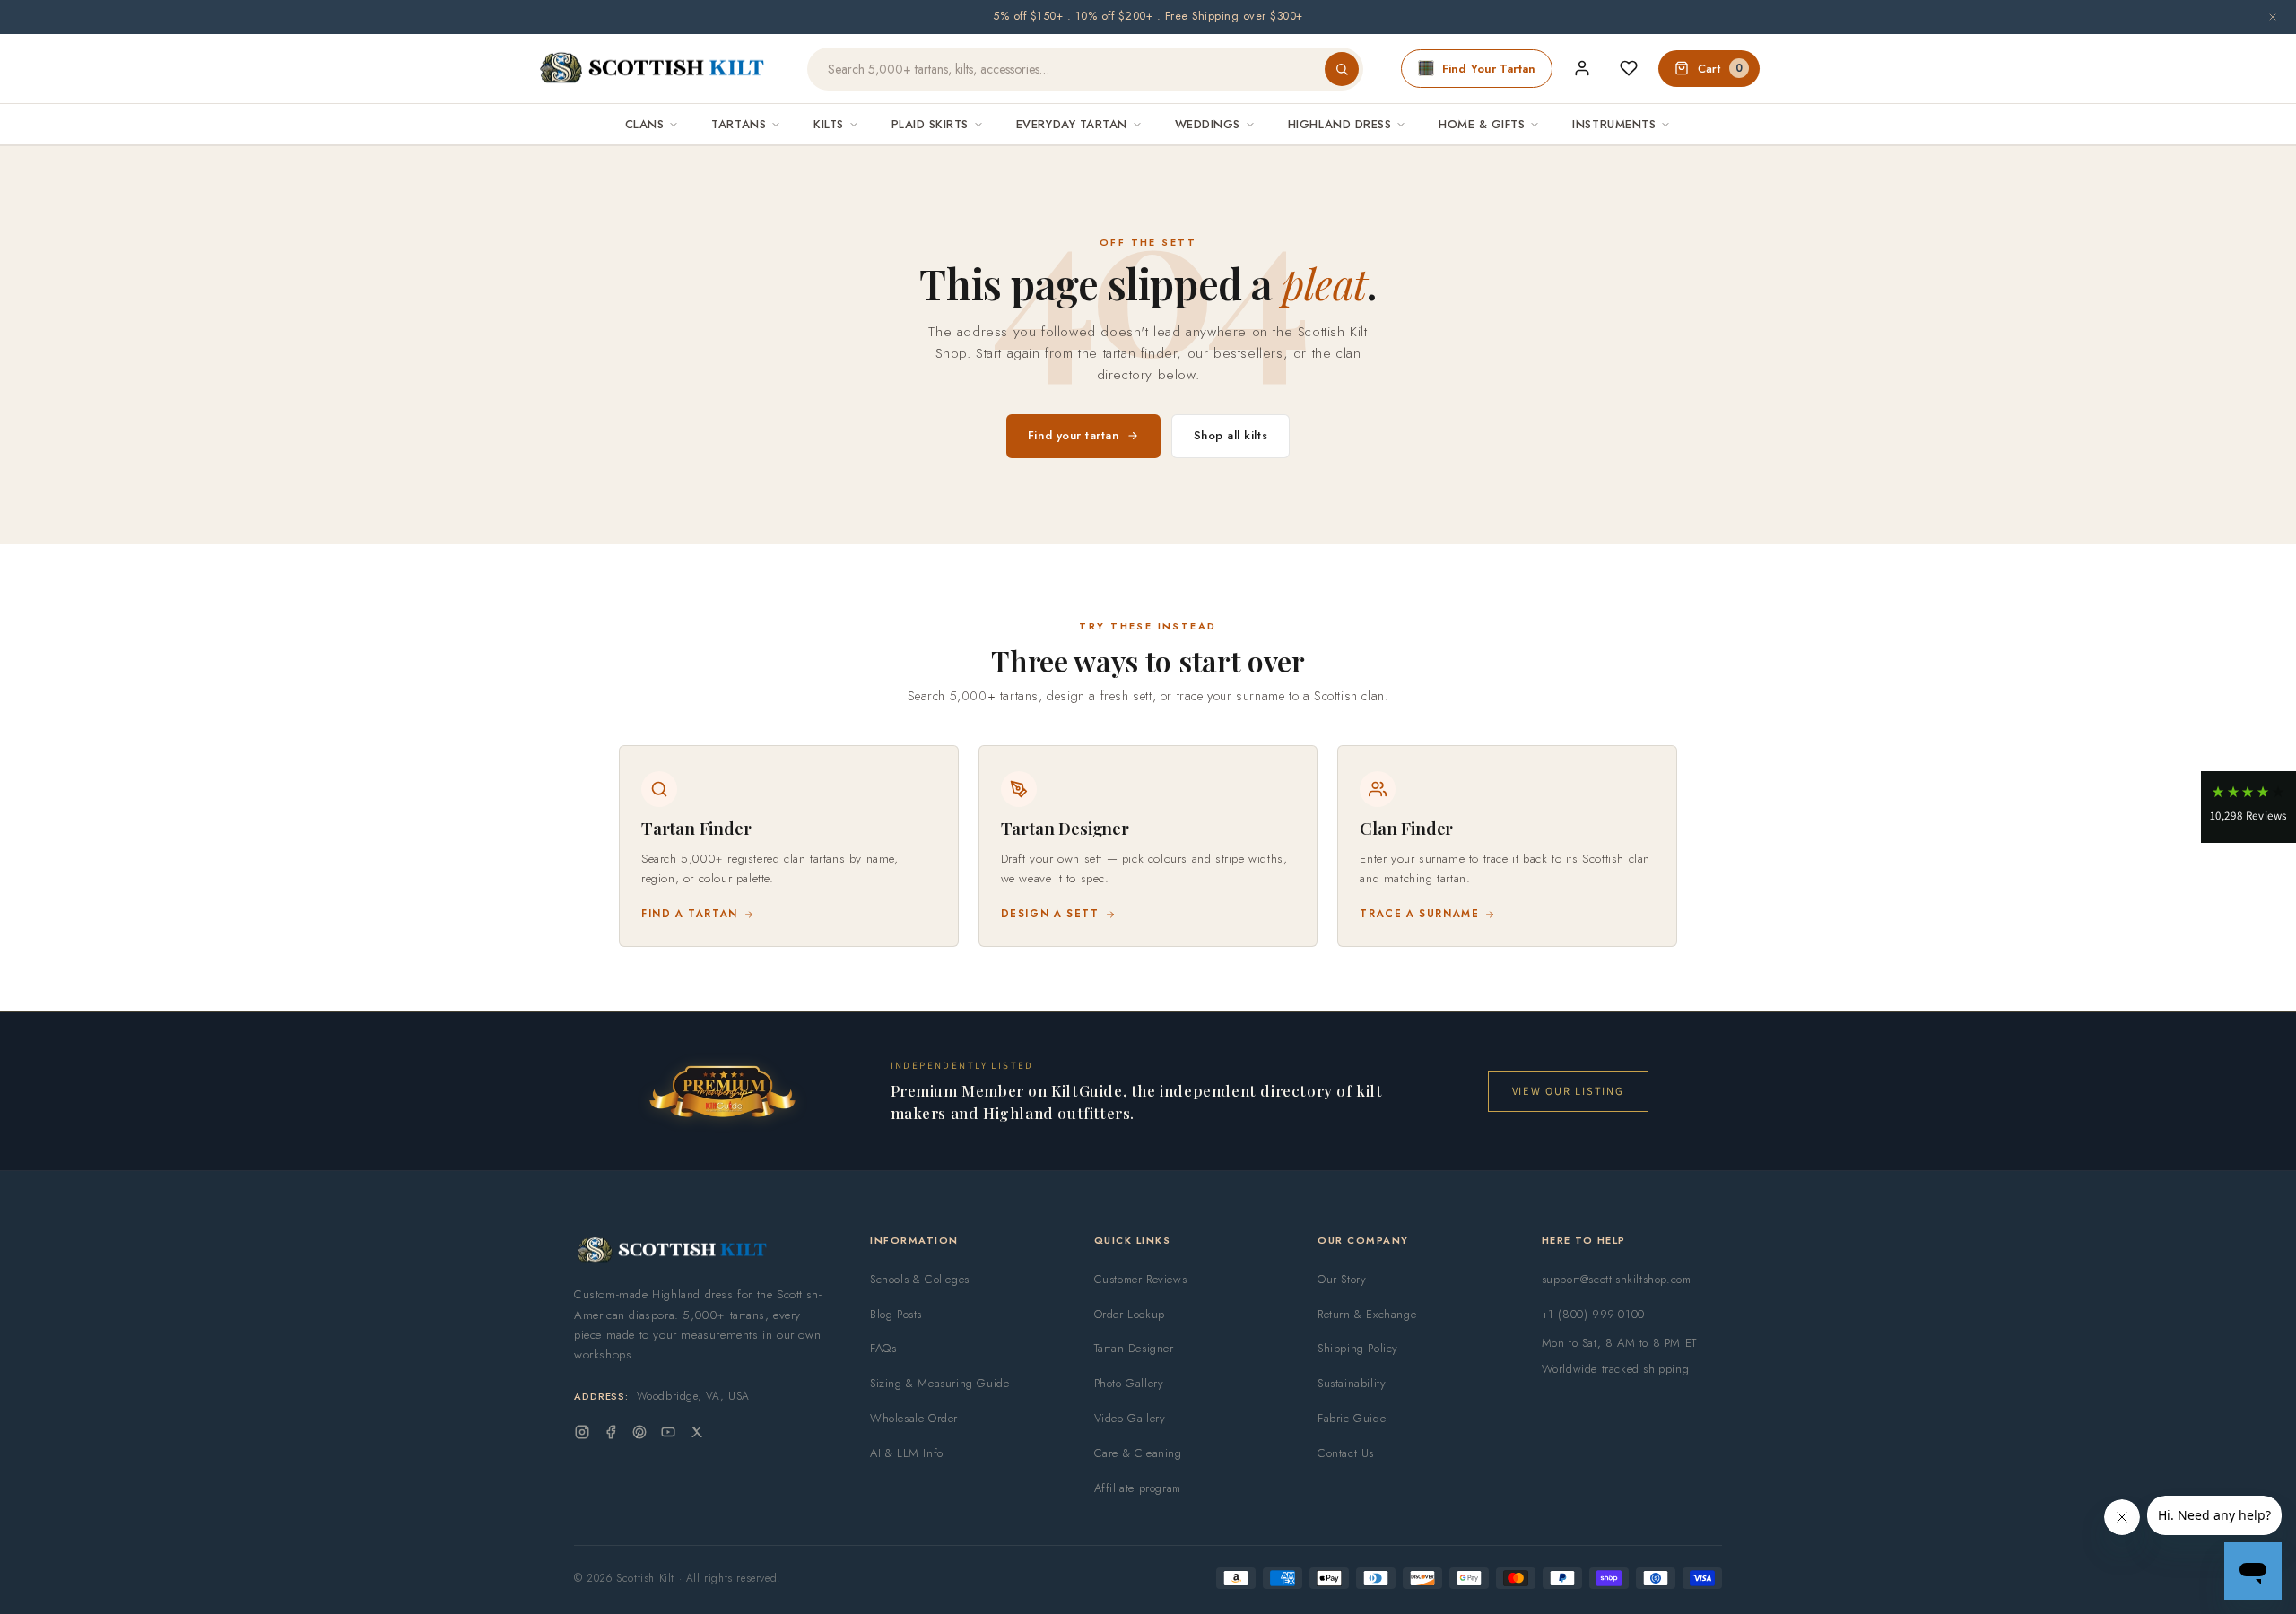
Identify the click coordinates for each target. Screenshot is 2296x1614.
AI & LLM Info (907, 1453)
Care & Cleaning (1138, 1453)
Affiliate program (1138, 1488)
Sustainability (1352, 1383)
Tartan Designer (1134, 1348)
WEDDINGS (1208, 124)
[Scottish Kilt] (653, 69)
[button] (2248, 807)
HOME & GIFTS (1482, 124)
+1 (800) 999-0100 (1593, 1314)
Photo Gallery (1129, 1383)
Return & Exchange (1367, 1314)
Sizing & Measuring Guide (939, 1383)
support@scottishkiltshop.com (1617, 1279)
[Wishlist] (1629, 68)
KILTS (829, 124)
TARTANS (739, 124)
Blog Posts (896, 1314)
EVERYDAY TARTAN (1072, 124)
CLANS (645, 124)
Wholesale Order (914, 1418)
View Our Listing (1568, 1091)
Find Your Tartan (1489, 69)
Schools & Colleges (920, 1279)
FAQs (883, 1348)
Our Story (1342, 1279)
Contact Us (1346, 1453)
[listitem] (789, 846)
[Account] (1582, 68)
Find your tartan (1074, 435)
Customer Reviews (1141, 1279)
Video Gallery (1130, 1418)
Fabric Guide (1352, 1418)
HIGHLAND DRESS (1339, 124)
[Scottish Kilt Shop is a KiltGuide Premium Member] (722, 1091)
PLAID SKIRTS (930, 124)
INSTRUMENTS (1614, 124)
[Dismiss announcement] (2273, 17)
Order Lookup (1130, 1314)
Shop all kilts (1231, 435)
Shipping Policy (1358, 1348)
